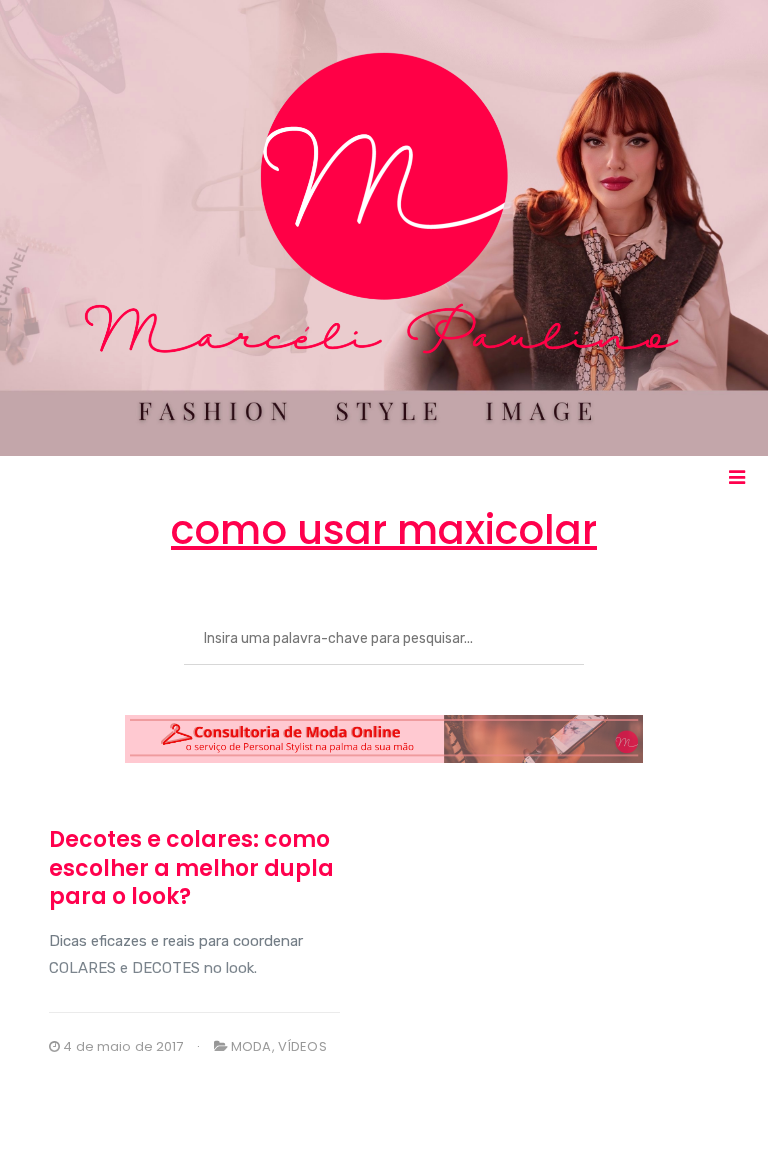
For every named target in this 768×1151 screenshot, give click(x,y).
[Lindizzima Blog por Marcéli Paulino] (384, 228)
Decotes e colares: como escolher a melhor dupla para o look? (191, 868)
